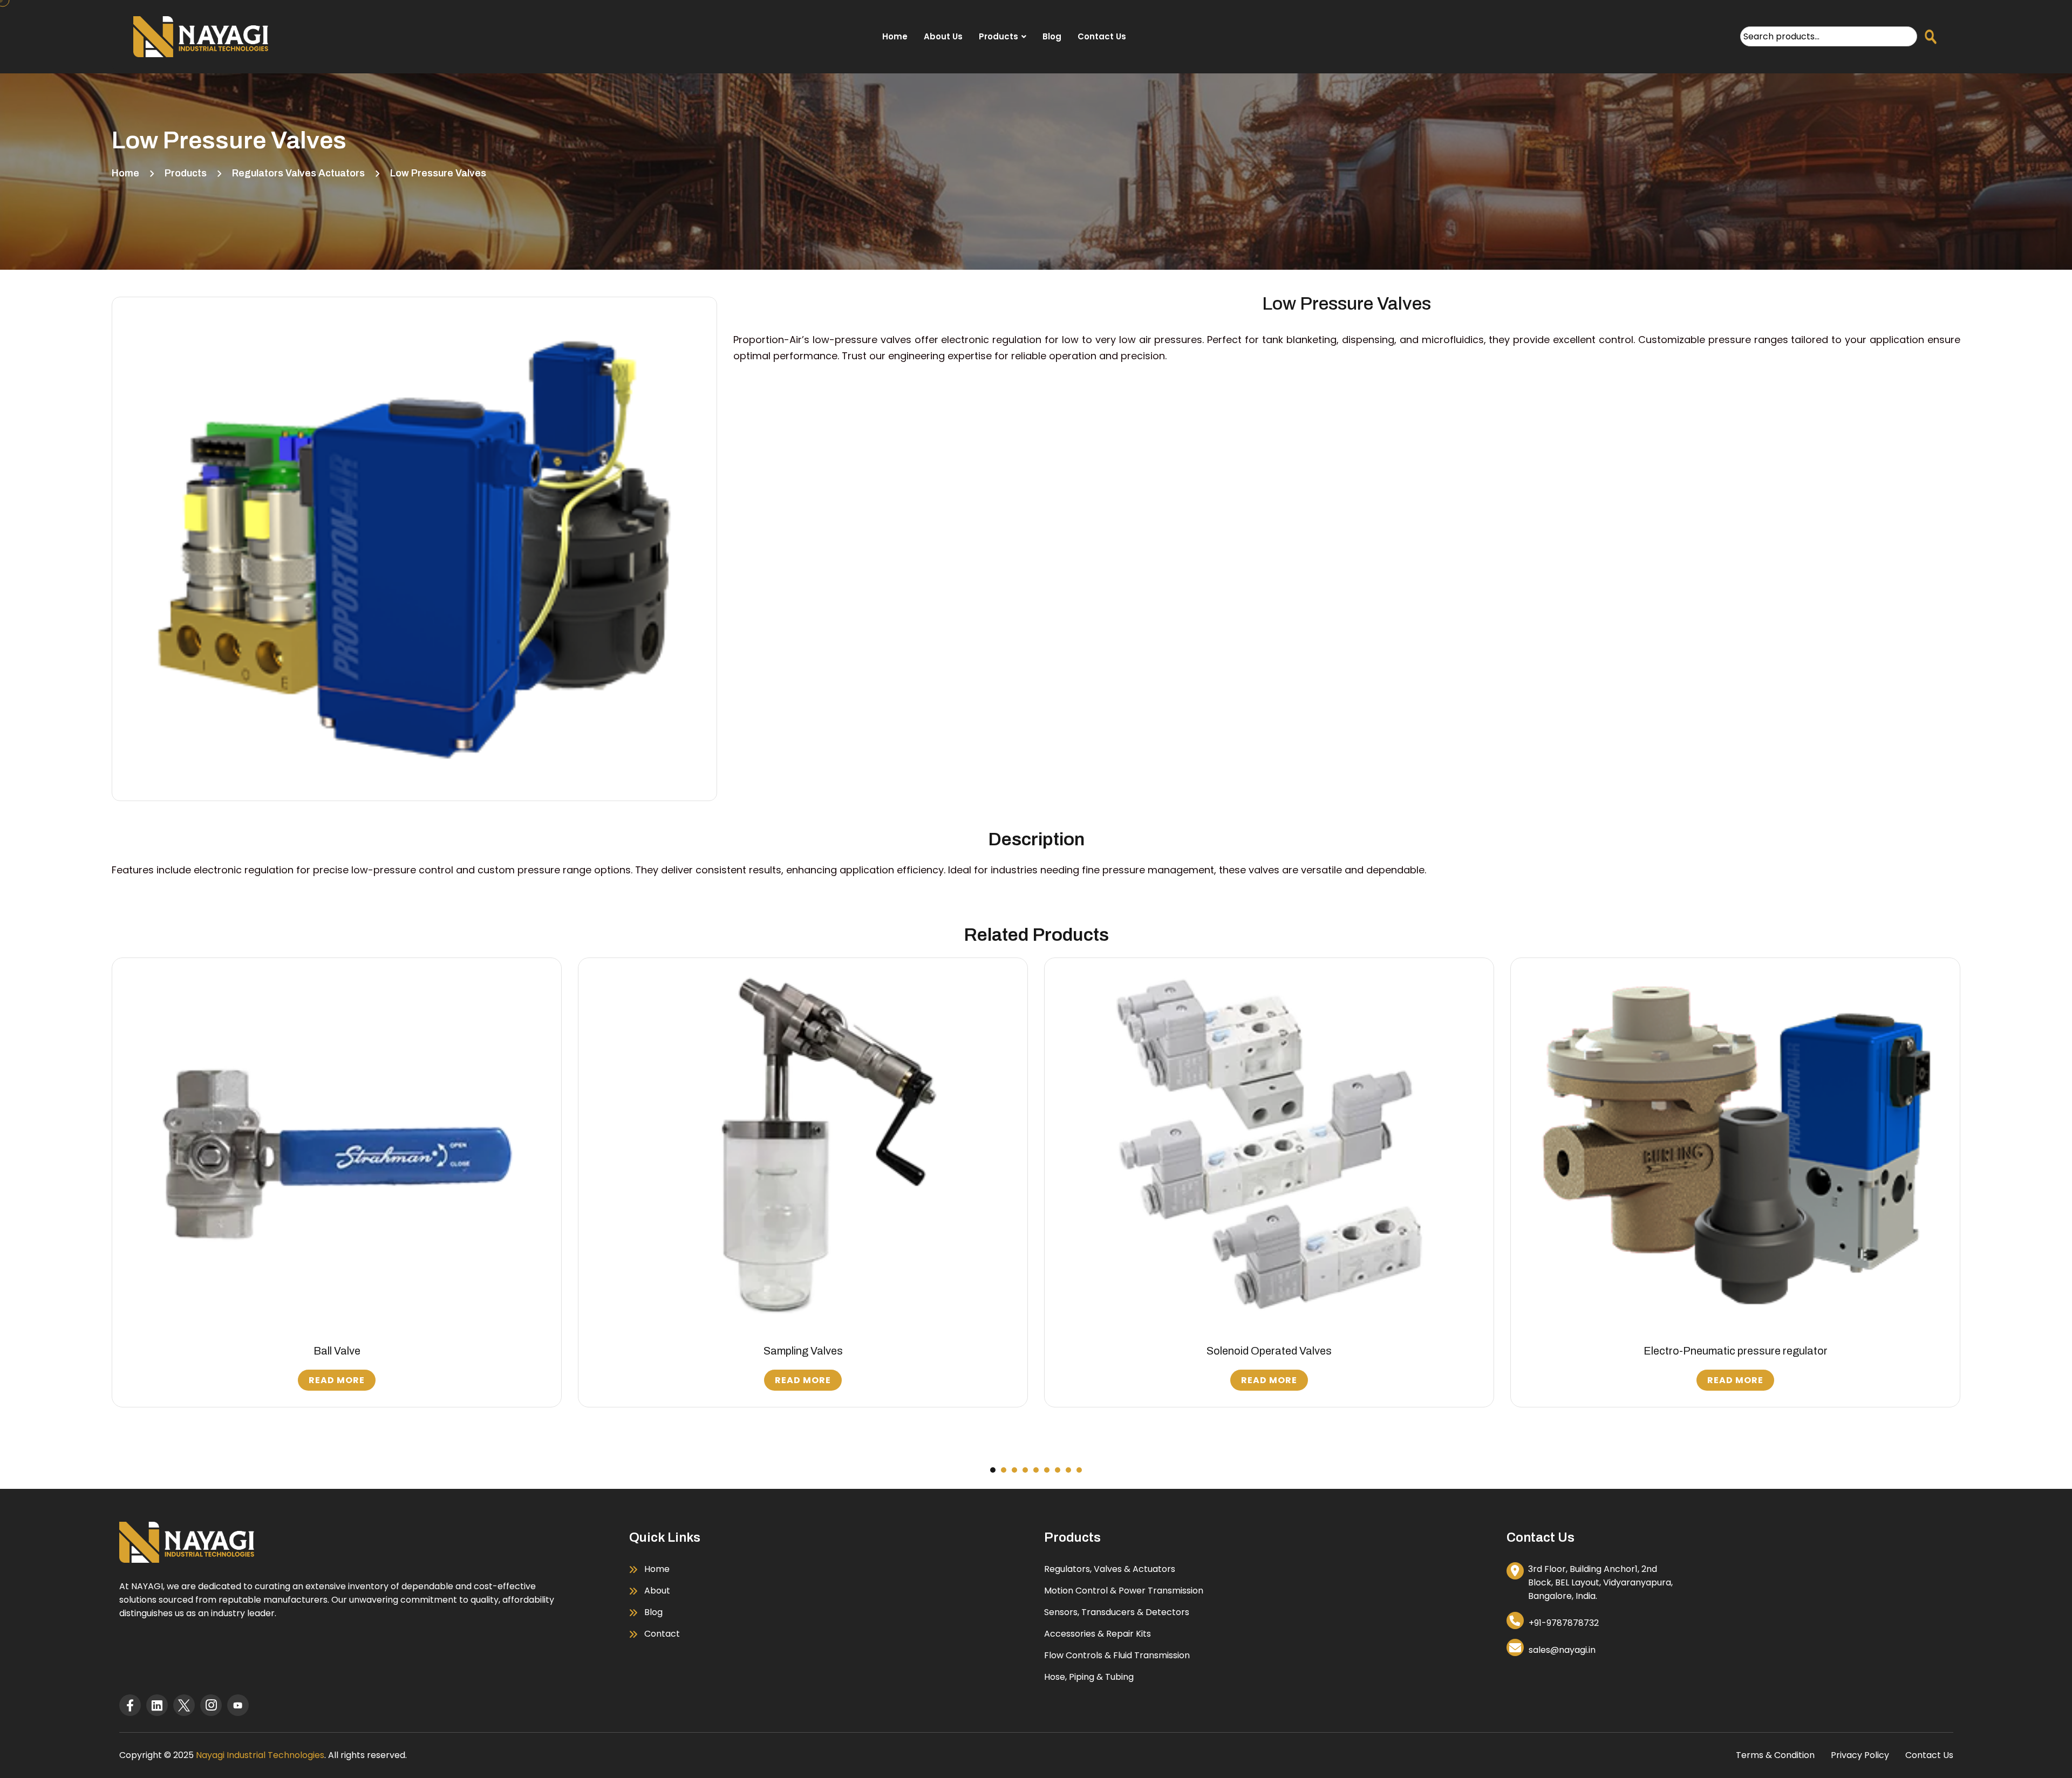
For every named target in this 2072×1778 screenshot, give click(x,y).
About (657, 1591)
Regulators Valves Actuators (298, 173)
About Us (943, 36)
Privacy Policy (1860, 1755)
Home (895, 36)
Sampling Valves (337, 1351)
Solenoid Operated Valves (803, 1351)
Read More (337, 1380)
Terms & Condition (1775, 1755)
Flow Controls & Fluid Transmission (1117, 1655)
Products (998, 36)
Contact (662, 1634)
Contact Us (1102, 36)
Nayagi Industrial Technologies (260, 1755)
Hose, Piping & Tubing (1089, 1677)
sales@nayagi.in (1562, 1650)
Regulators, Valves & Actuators (1110, 1569)
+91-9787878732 (1564, 1623)
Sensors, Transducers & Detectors (1117, 1612)
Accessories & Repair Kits (1098, 1634)
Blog (1052, 36)
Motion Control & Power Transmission (1124, 1591)
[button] (993, 1470)
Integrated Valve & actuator (1736, 1351)
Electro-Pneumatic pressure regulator (1269, 1351)
